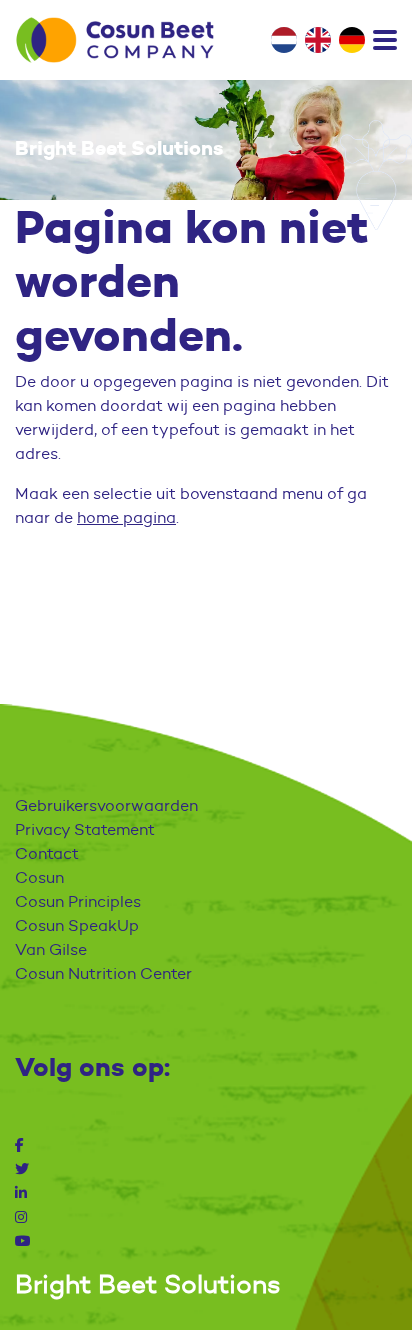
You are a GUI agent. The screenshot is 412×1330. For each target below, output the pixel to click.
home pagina (126, 517)
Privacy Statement (85, 829)
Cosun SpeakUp (77, 925)
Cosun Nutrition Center (103, 973)
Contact (47, 853)
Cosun (39, 877)
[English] (318, 40)
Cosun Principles (78, 901)
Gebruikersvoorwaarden (106, 805)
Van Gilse (51, 949)
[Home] (115, 40)
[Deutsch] (352, 40)
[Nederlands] (284, 40)
